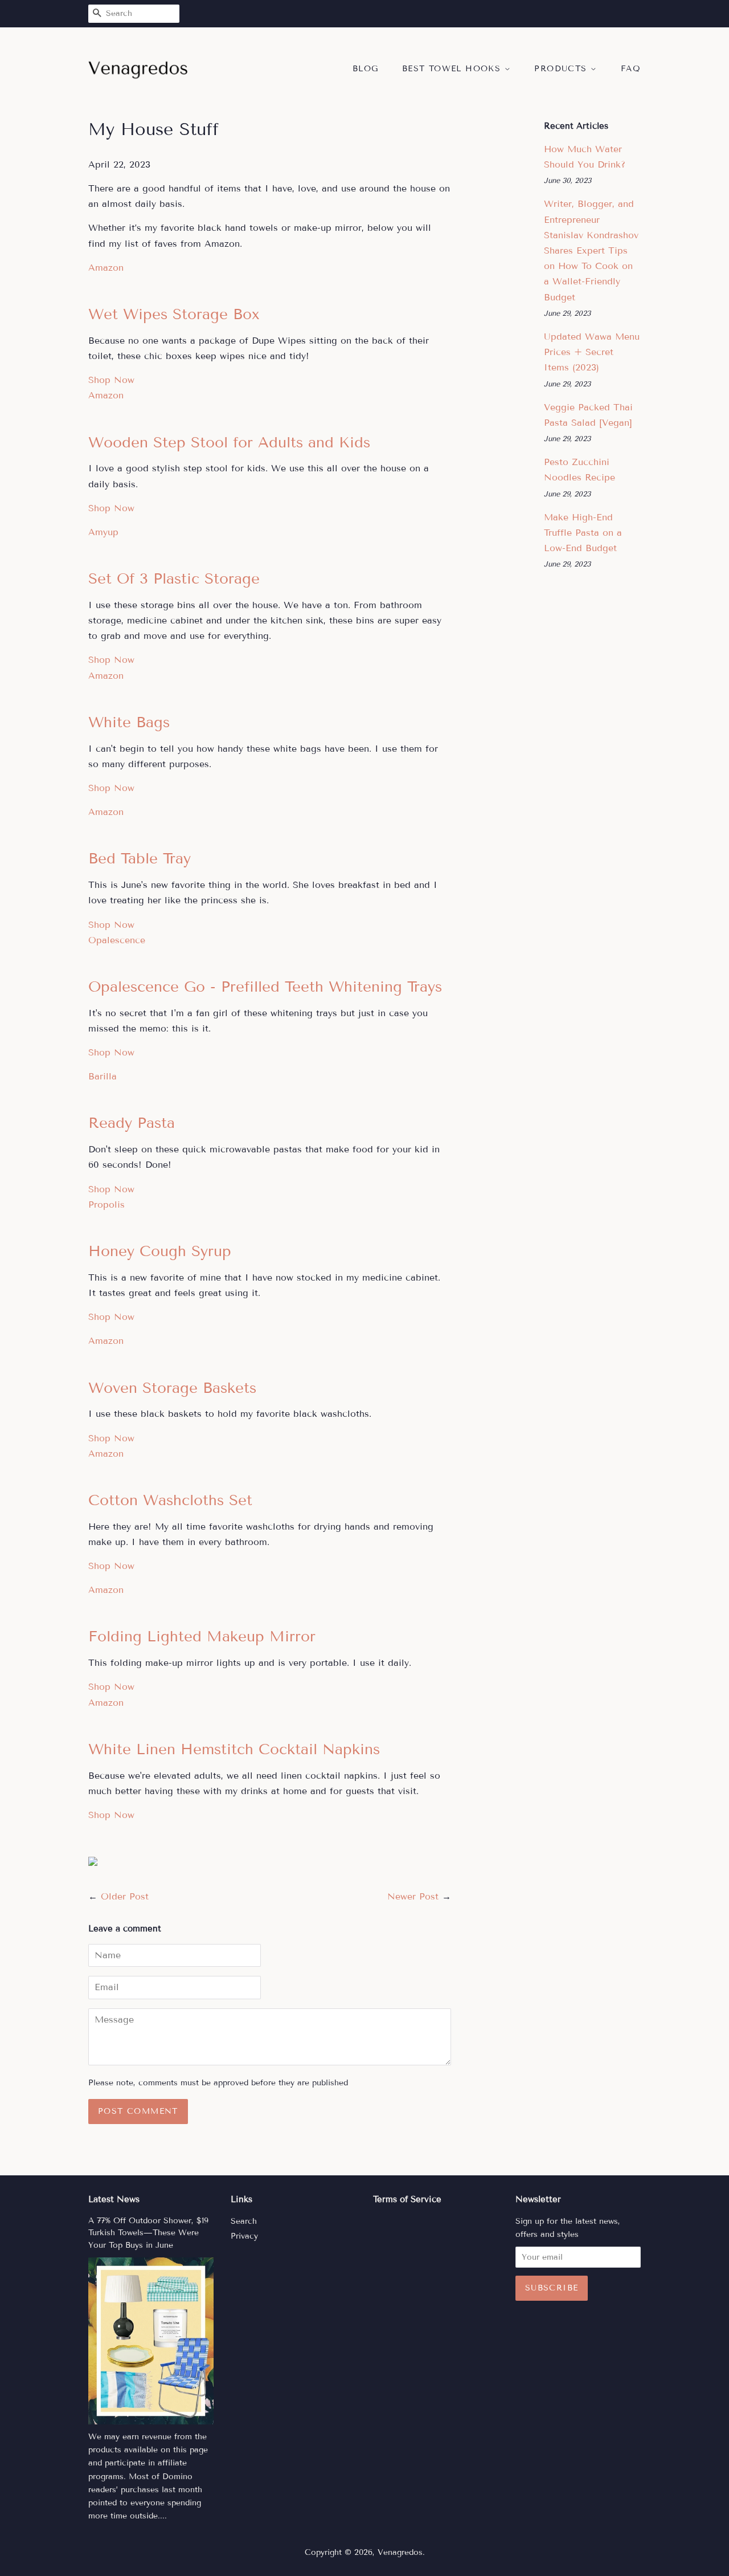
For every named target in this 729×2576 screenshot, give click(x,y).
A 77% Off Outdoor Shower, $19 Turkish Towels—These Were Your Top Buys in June (148, 2233)
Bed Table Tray (140, 859)
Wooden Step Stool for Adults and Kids (229, 443)
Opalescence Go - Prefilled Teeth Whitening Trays (265, 987)
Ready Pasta (132, 1123)
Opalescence (117, 940)
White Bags (129, 722)
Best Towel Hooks (453, 69)
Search (244, 2221)
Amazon (106, 268)
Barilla (103, 1076)
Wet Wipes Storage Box (174, 314)
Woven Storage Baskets (172, 1388)
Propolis (107, 1205)
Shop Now (111, 380)
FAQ (631, 69)
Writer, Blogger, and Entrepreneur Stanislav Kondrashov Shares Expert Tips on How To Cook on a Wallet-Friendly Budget (591, 250)
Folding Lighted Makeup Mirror (202, 1637)
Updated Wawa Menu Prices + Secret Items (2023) (592, 352)
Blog (366, 69)
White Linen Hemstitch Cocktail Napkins (234, 1749)
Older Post (125, 1896)
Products (562, 69)
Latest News (114, 2199)
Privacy (244, 2236)
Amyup (103, 532)
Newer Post (413, 1896)
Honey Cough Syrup (160, 1251)
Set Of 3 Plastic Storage (174, 579)
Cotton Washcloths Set (170, 1500)
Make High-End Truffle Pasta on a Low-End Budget (583, 533)
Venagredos (400, 2552)
